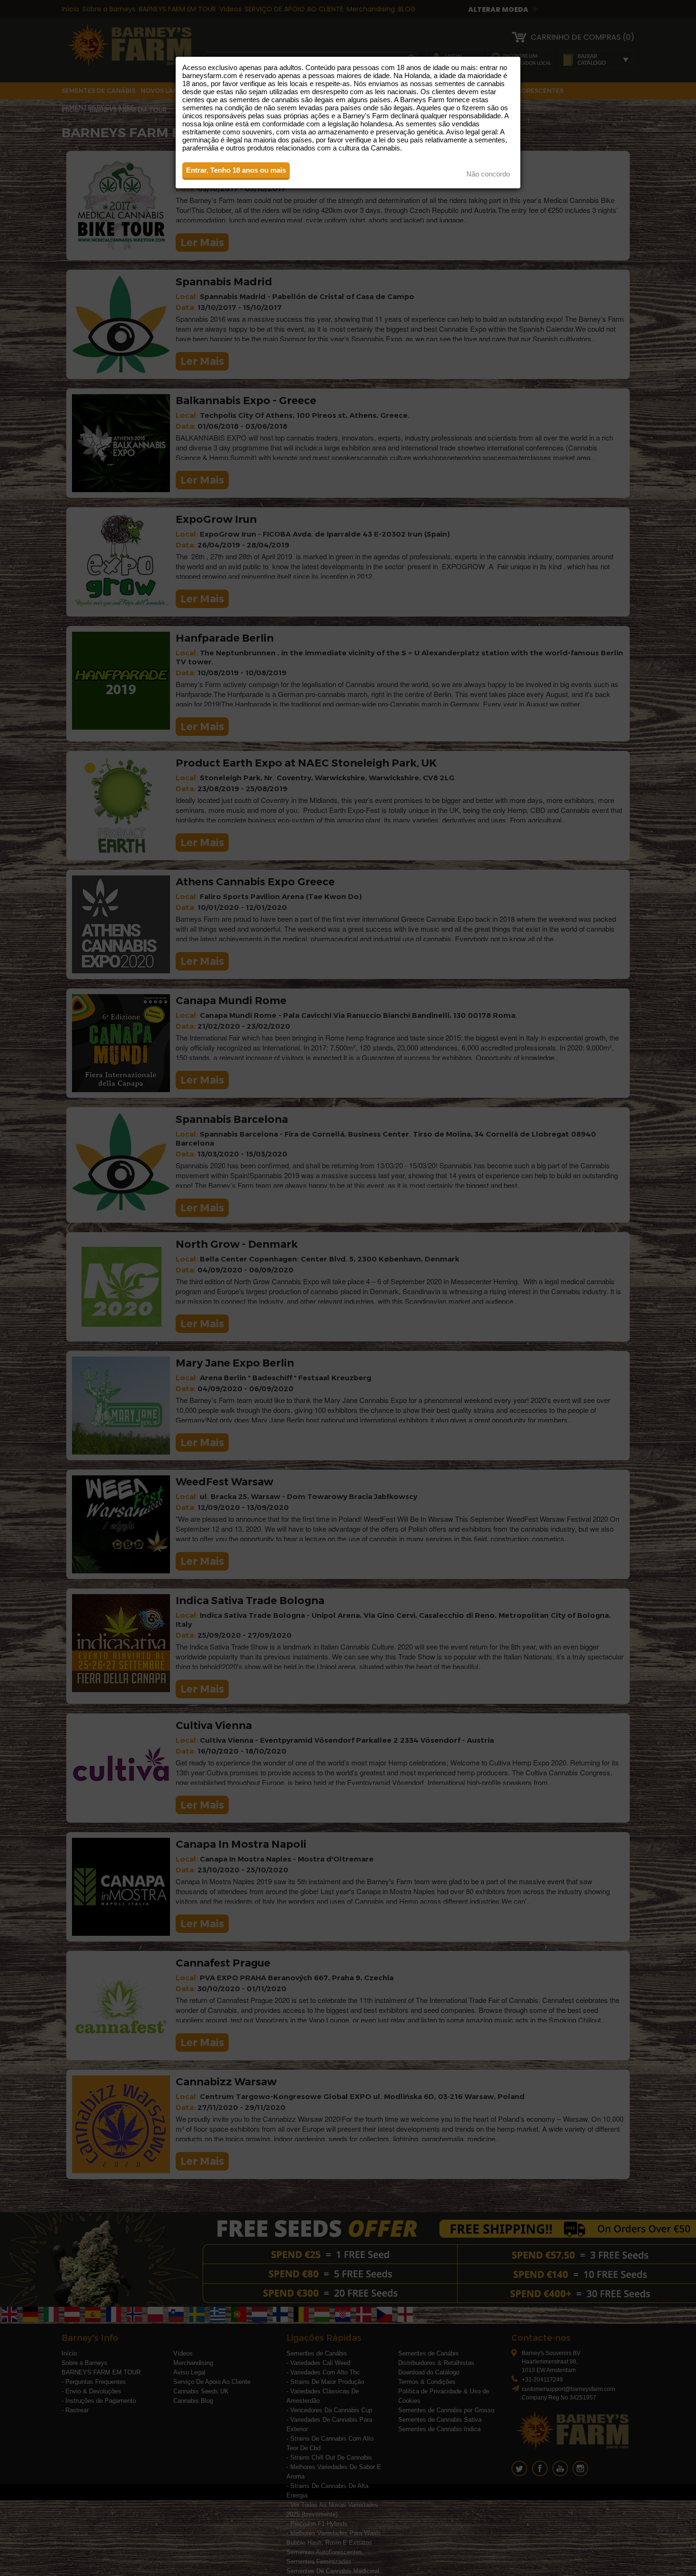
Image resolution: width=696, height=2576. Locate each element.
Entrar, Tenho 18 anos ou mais (236, 170)
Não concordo (488, 174)
